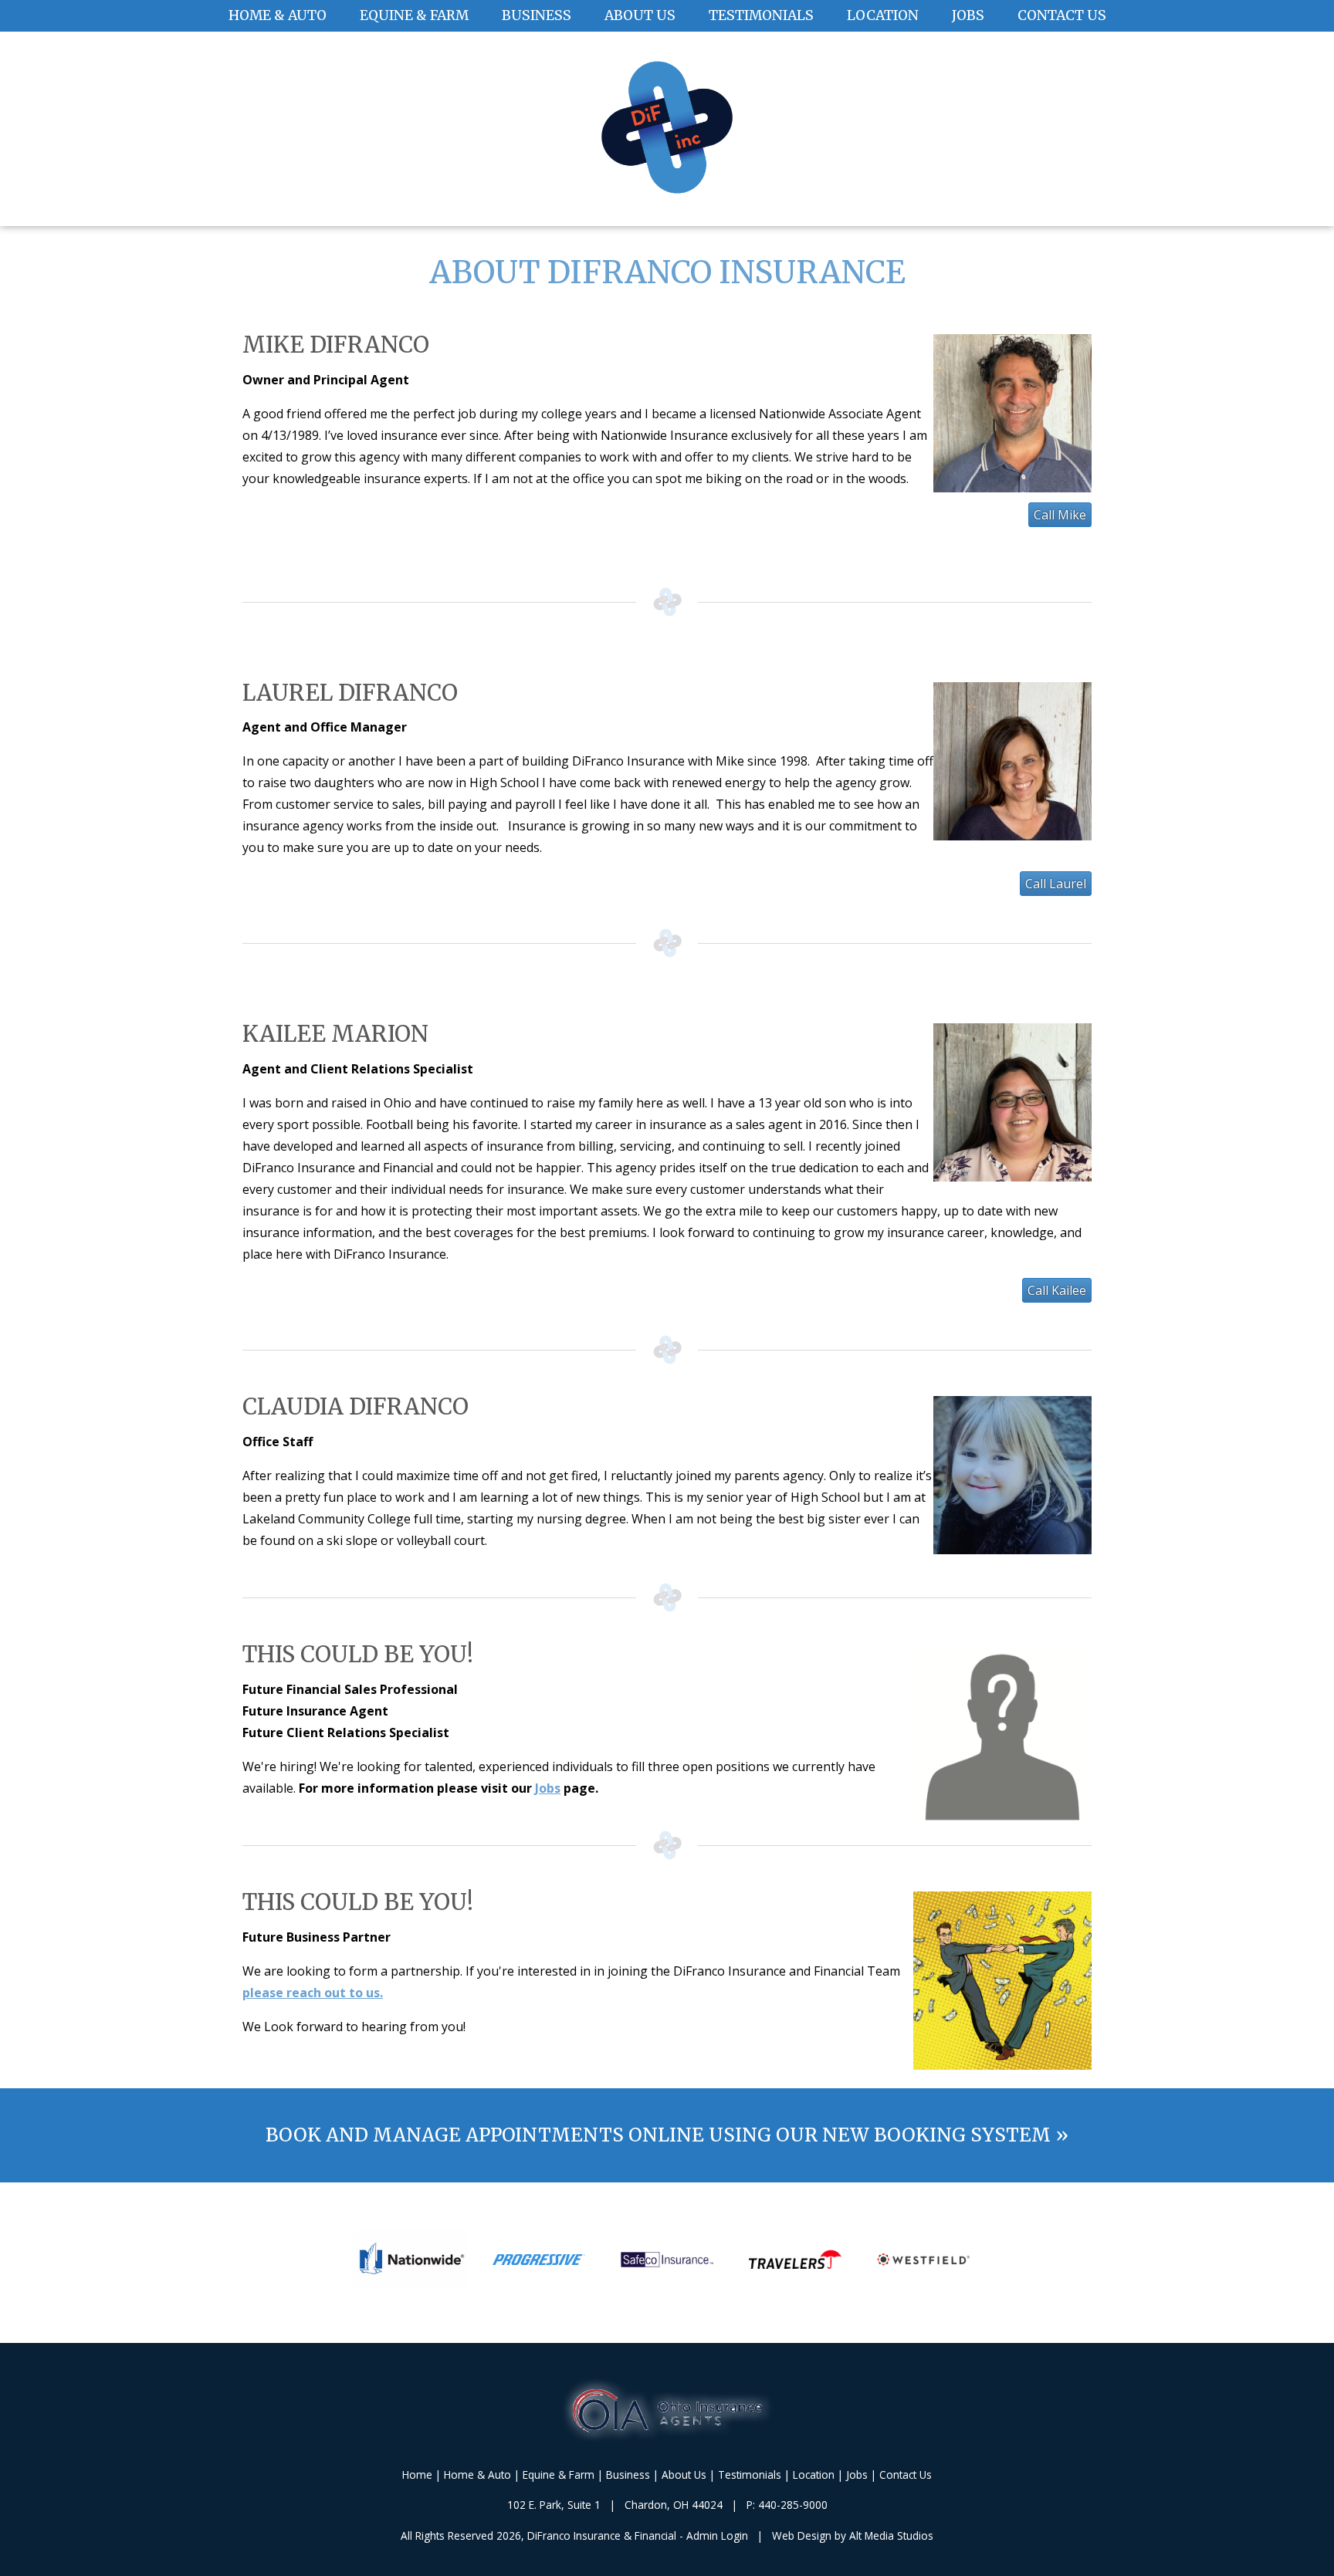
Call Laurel (1056, 884)
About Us (640, 15)
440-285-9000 (793, 2505)
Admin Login (717, 2535)
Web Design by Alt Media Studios (853, 2535)
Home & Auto (278, 15)
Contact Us (1062, 15)
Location (883, 15)
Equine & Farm (414, 15)
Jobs (968, 15)
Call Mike (1060, 515)
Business (537, 15)
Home (417, 2475)
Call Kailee (1057, 1290)
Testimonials (761, 15)
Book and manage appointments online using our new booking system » (667, 2135)
